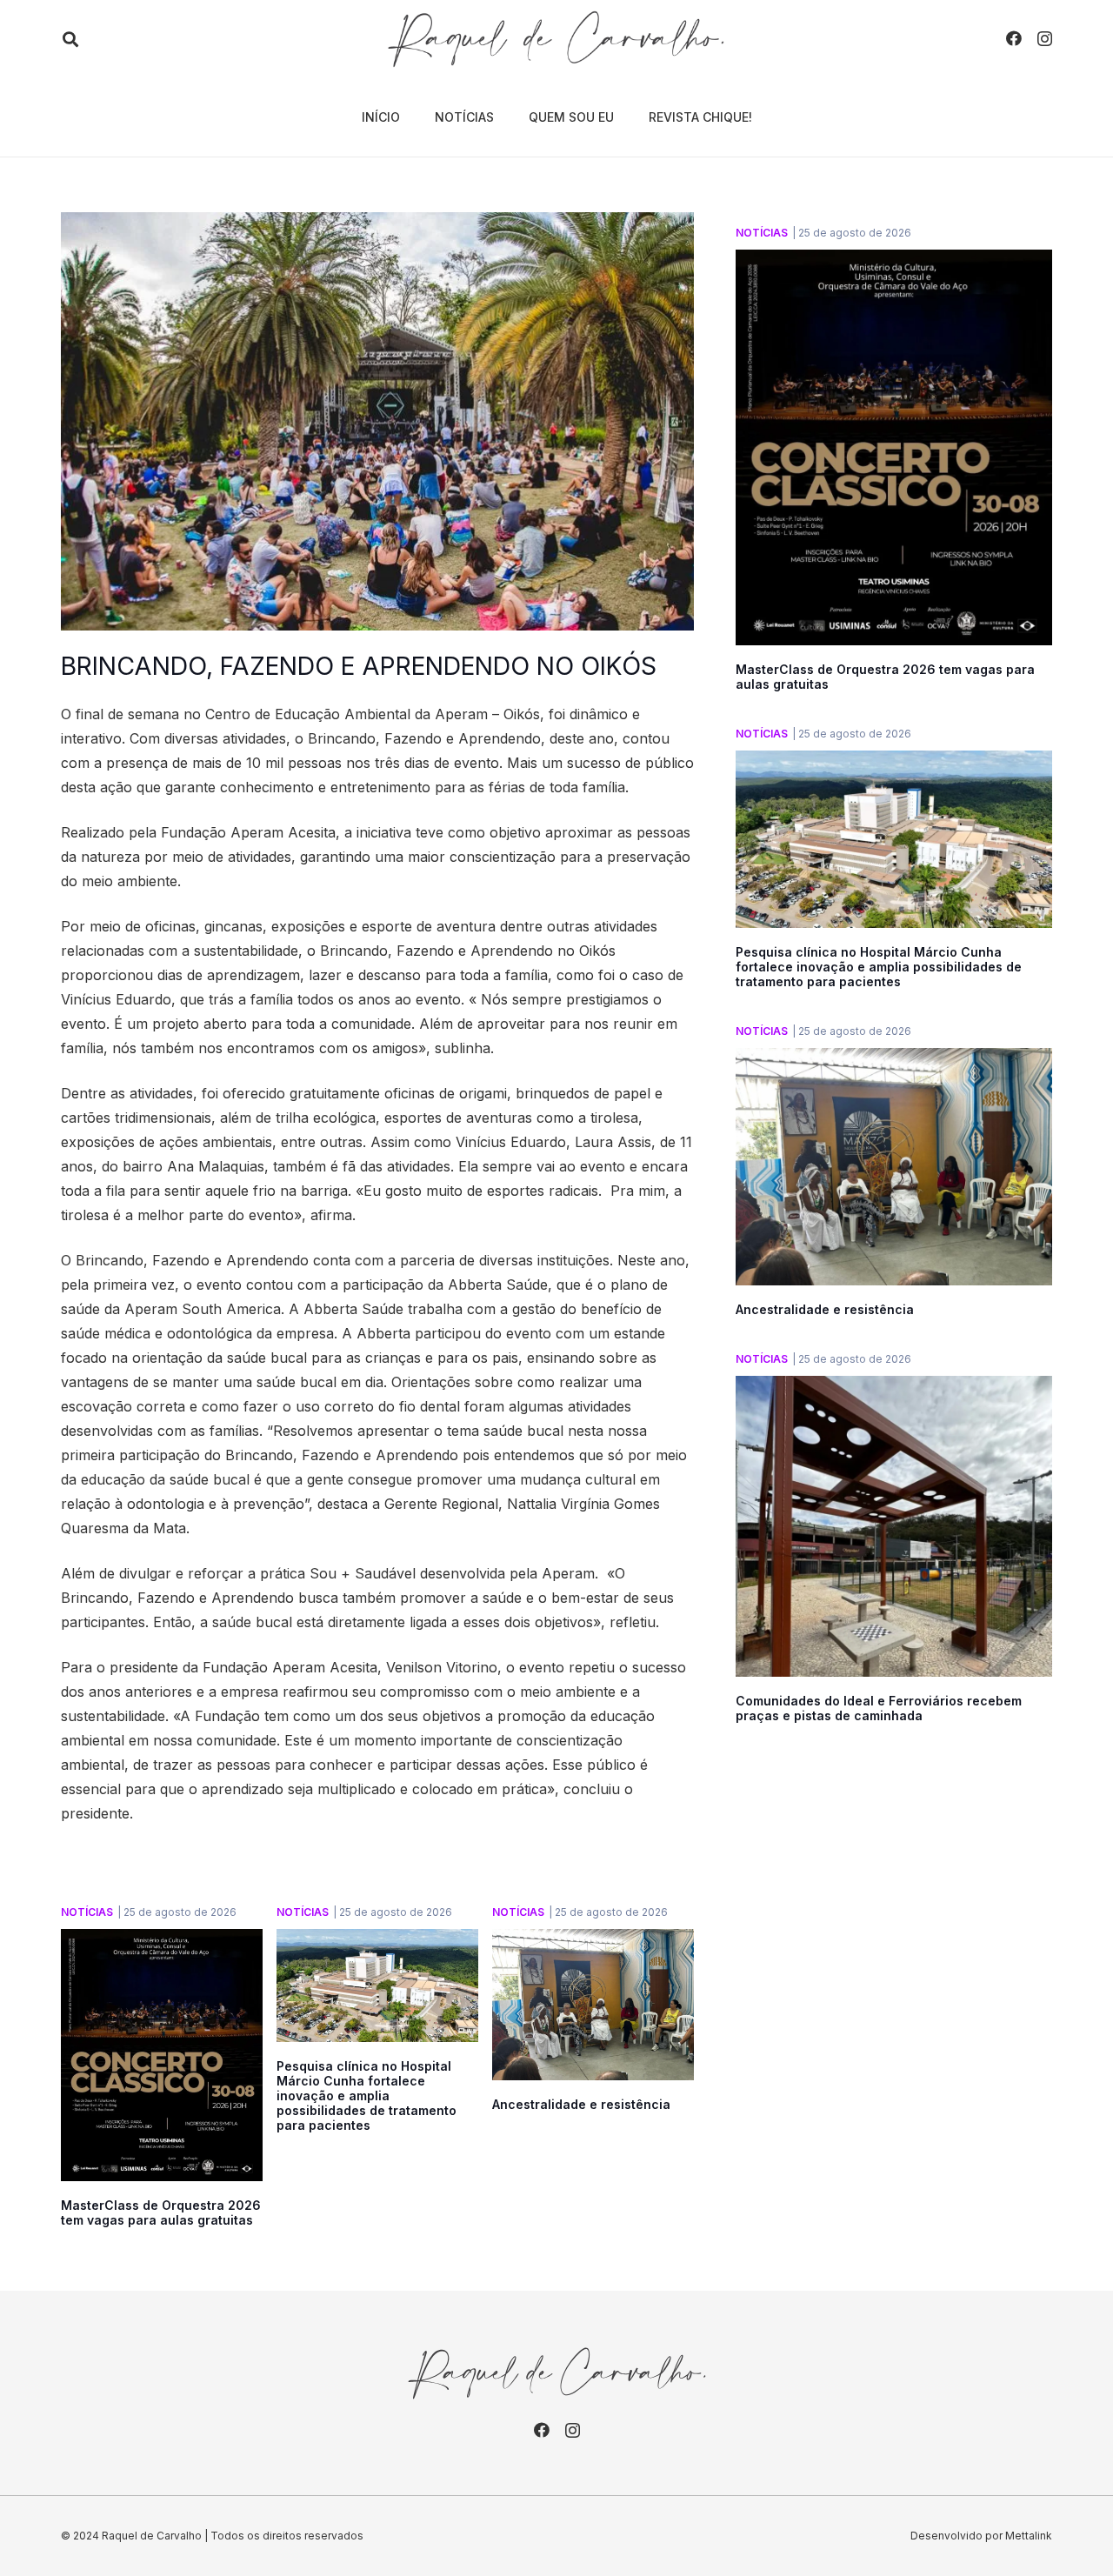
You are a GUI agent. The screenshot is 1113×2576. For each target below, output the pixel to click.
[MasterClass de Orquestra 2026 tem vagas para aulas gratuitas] (162, 1941)
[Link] (556, 39)
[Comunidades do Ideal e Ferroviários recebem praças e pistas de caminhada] (894, 1388)
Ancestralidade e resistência (581, 2104)
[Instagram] (1045, 39)
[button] (70, 40)
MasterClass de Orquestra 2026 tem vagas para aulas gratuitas (161, 2212)
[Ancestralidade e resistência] (593, 1941)
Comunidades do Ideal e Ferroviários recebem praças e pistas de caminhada (879, 1708)
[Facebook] (1014, 38)
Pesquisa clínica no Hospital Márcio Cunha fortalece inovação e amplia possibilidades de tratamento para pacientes (367, 2095)
